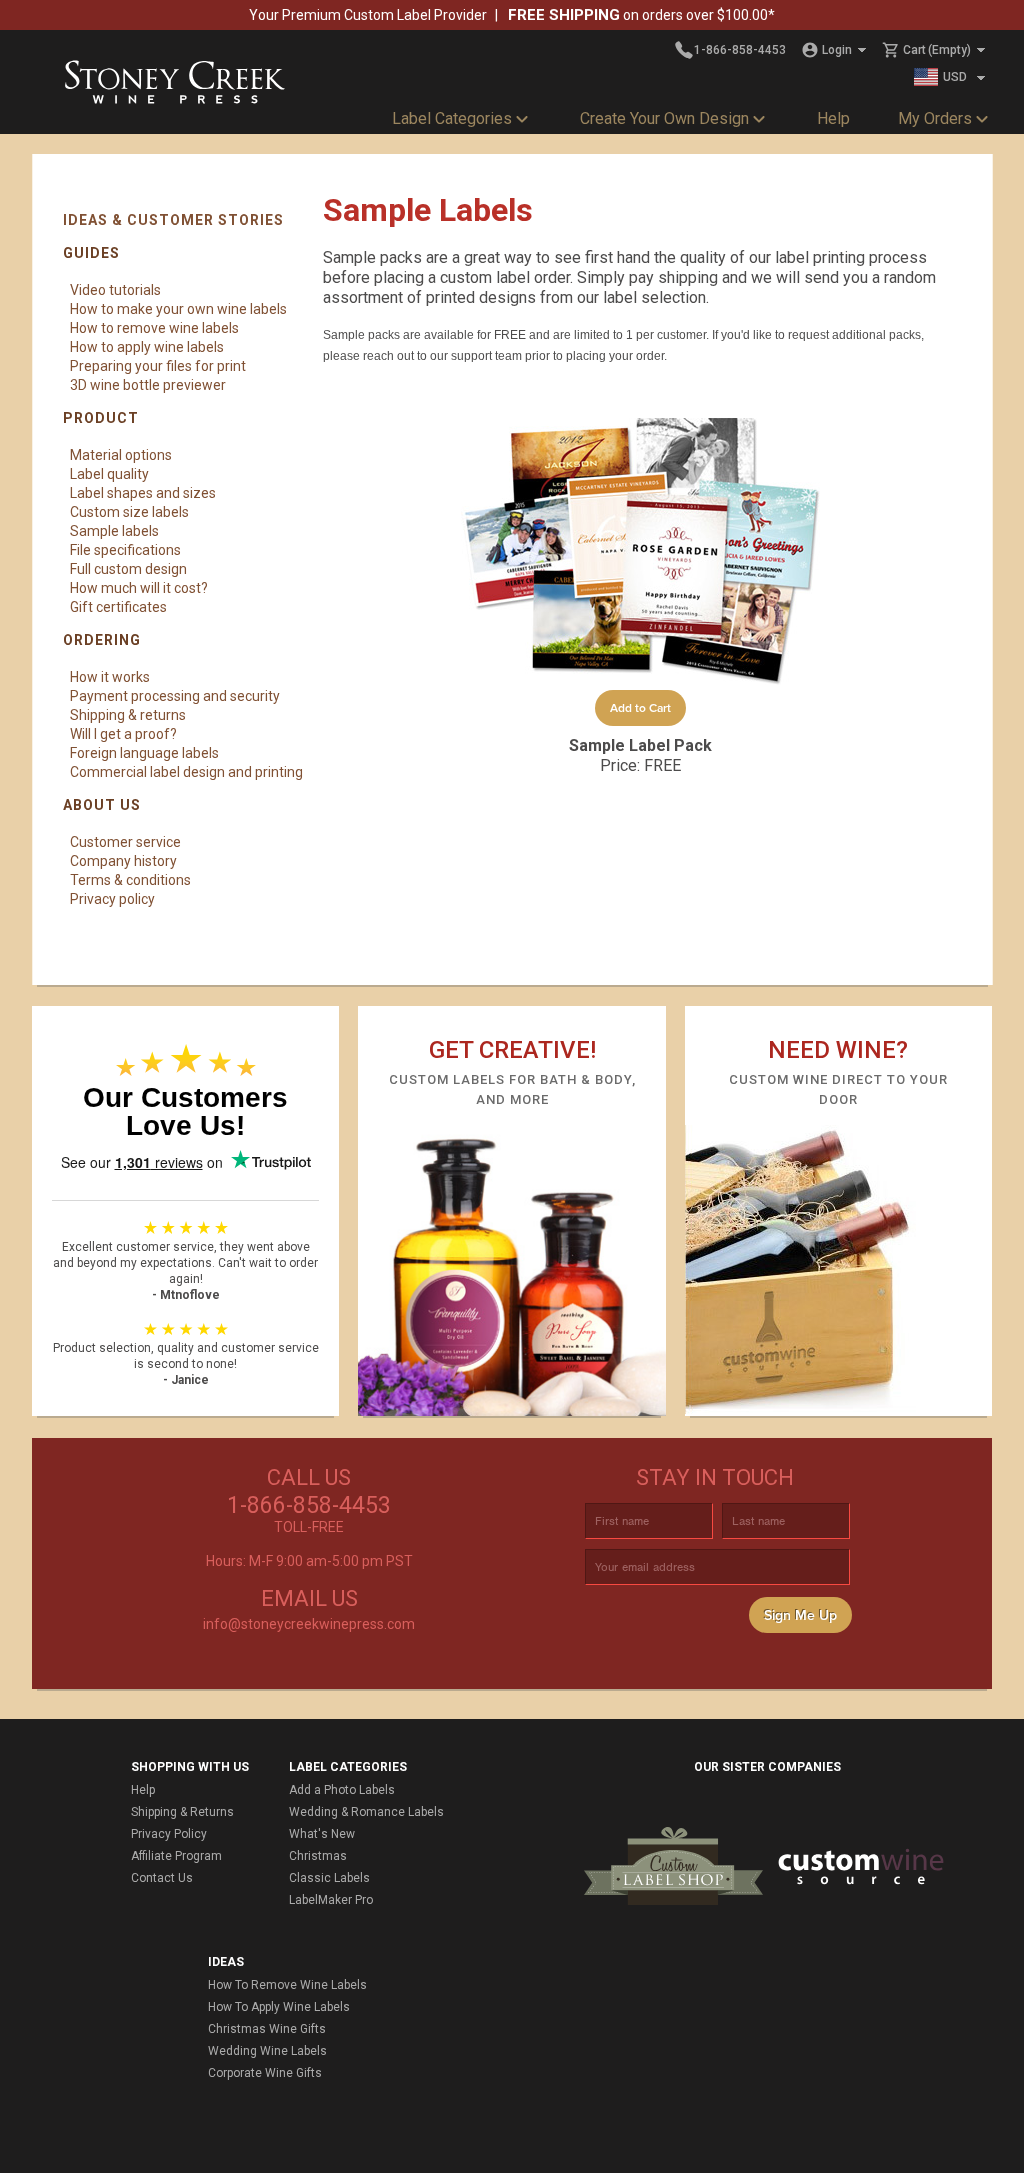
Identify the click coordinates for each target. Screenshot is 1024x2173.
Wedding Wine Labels (267, 2051)
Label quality (109, 474)
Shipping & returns (128, 715)
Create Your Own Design (664, 118)
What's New (322, 1834)
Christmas (318, 1856)
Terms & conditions (130, 880)
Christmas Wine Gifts (267, 2029)
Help (833, 118)
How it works (110, 677)
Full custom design (128, 569)
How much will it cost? (139, 588)
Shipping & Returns (182, 1812)
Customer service (125, 842)
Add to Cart (640, 708)
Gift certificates (118, 607)
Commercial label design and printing (186, 772)
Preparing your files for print (158, 366)
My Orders (935, 118)
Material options (121, 455)
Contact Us (162, 1878)
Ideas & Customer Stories (173, 220)
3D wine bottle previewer (148, 385)
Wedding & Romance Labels (366, 1812)
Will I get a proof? (123, 734)
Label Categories (452, 118)
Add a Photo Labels (342, 1790)
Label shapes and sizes (143, 493)
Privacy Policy (169, 1834)
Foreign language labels (144, 753)
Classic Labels (329, 1878)
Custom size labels (129, 512)
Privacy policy (112, 899)
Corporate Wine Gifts (265, 2073)
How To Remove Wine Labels (287, 1985)
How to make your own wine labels (178, 309)
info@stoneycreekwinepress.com (309, 1624)
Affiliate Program (176, 1856)
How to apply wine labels (147, 347)
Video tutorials (115, 290)
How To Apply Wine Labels (279, 2007)
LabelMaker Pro (331, 1900)
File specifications (125, 550)
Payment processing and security (175, 696)
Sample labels (114, 531)
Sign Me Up (800, 1615)
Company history (123, 861)
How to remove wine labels (154, 328)
